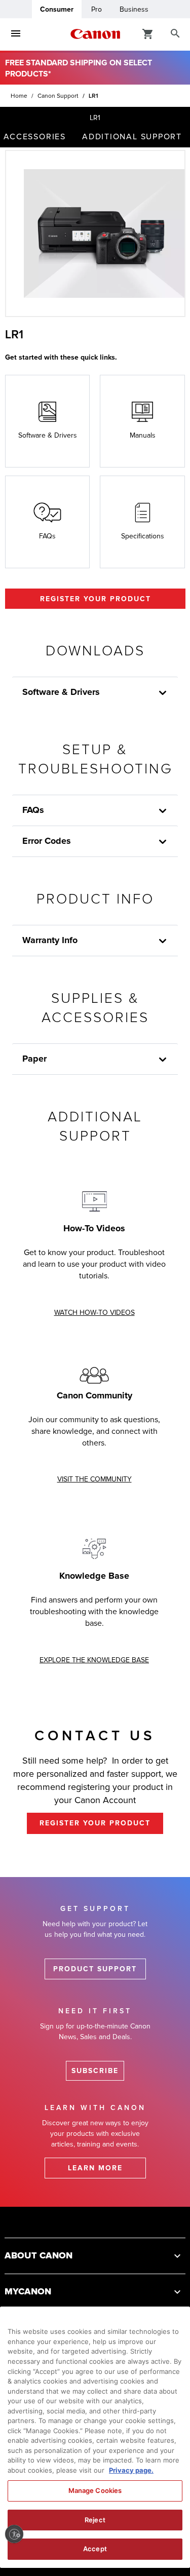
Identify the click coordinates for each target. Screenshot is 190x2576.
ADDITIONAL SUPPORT (132, 137)
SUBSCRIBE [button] (95, 2071)
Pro (97, 9)
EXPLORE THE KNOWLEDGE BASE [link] (94, 1660)
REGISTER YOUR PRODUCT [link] (95, 1823)
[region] (95, 2437)
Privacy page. (131, 2470)
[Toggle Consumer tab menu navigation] (16, 34)
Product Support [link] (95, 1969)
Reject (95, 2520)
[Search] (175, 34)
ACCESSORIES (35, 137)
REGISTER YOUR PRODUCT (96, 599)
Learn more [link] (95, 2168)
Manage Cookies (95, 2490)
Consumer (57, 9)
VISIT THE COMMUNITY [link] (94, 1479)
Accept (95, 2549)
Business (134, 9)
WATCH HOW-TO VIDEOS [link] (94, 1313)
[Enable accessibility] (14, 2534)
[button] (163, 1060)
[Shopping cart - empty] (148, 33)
